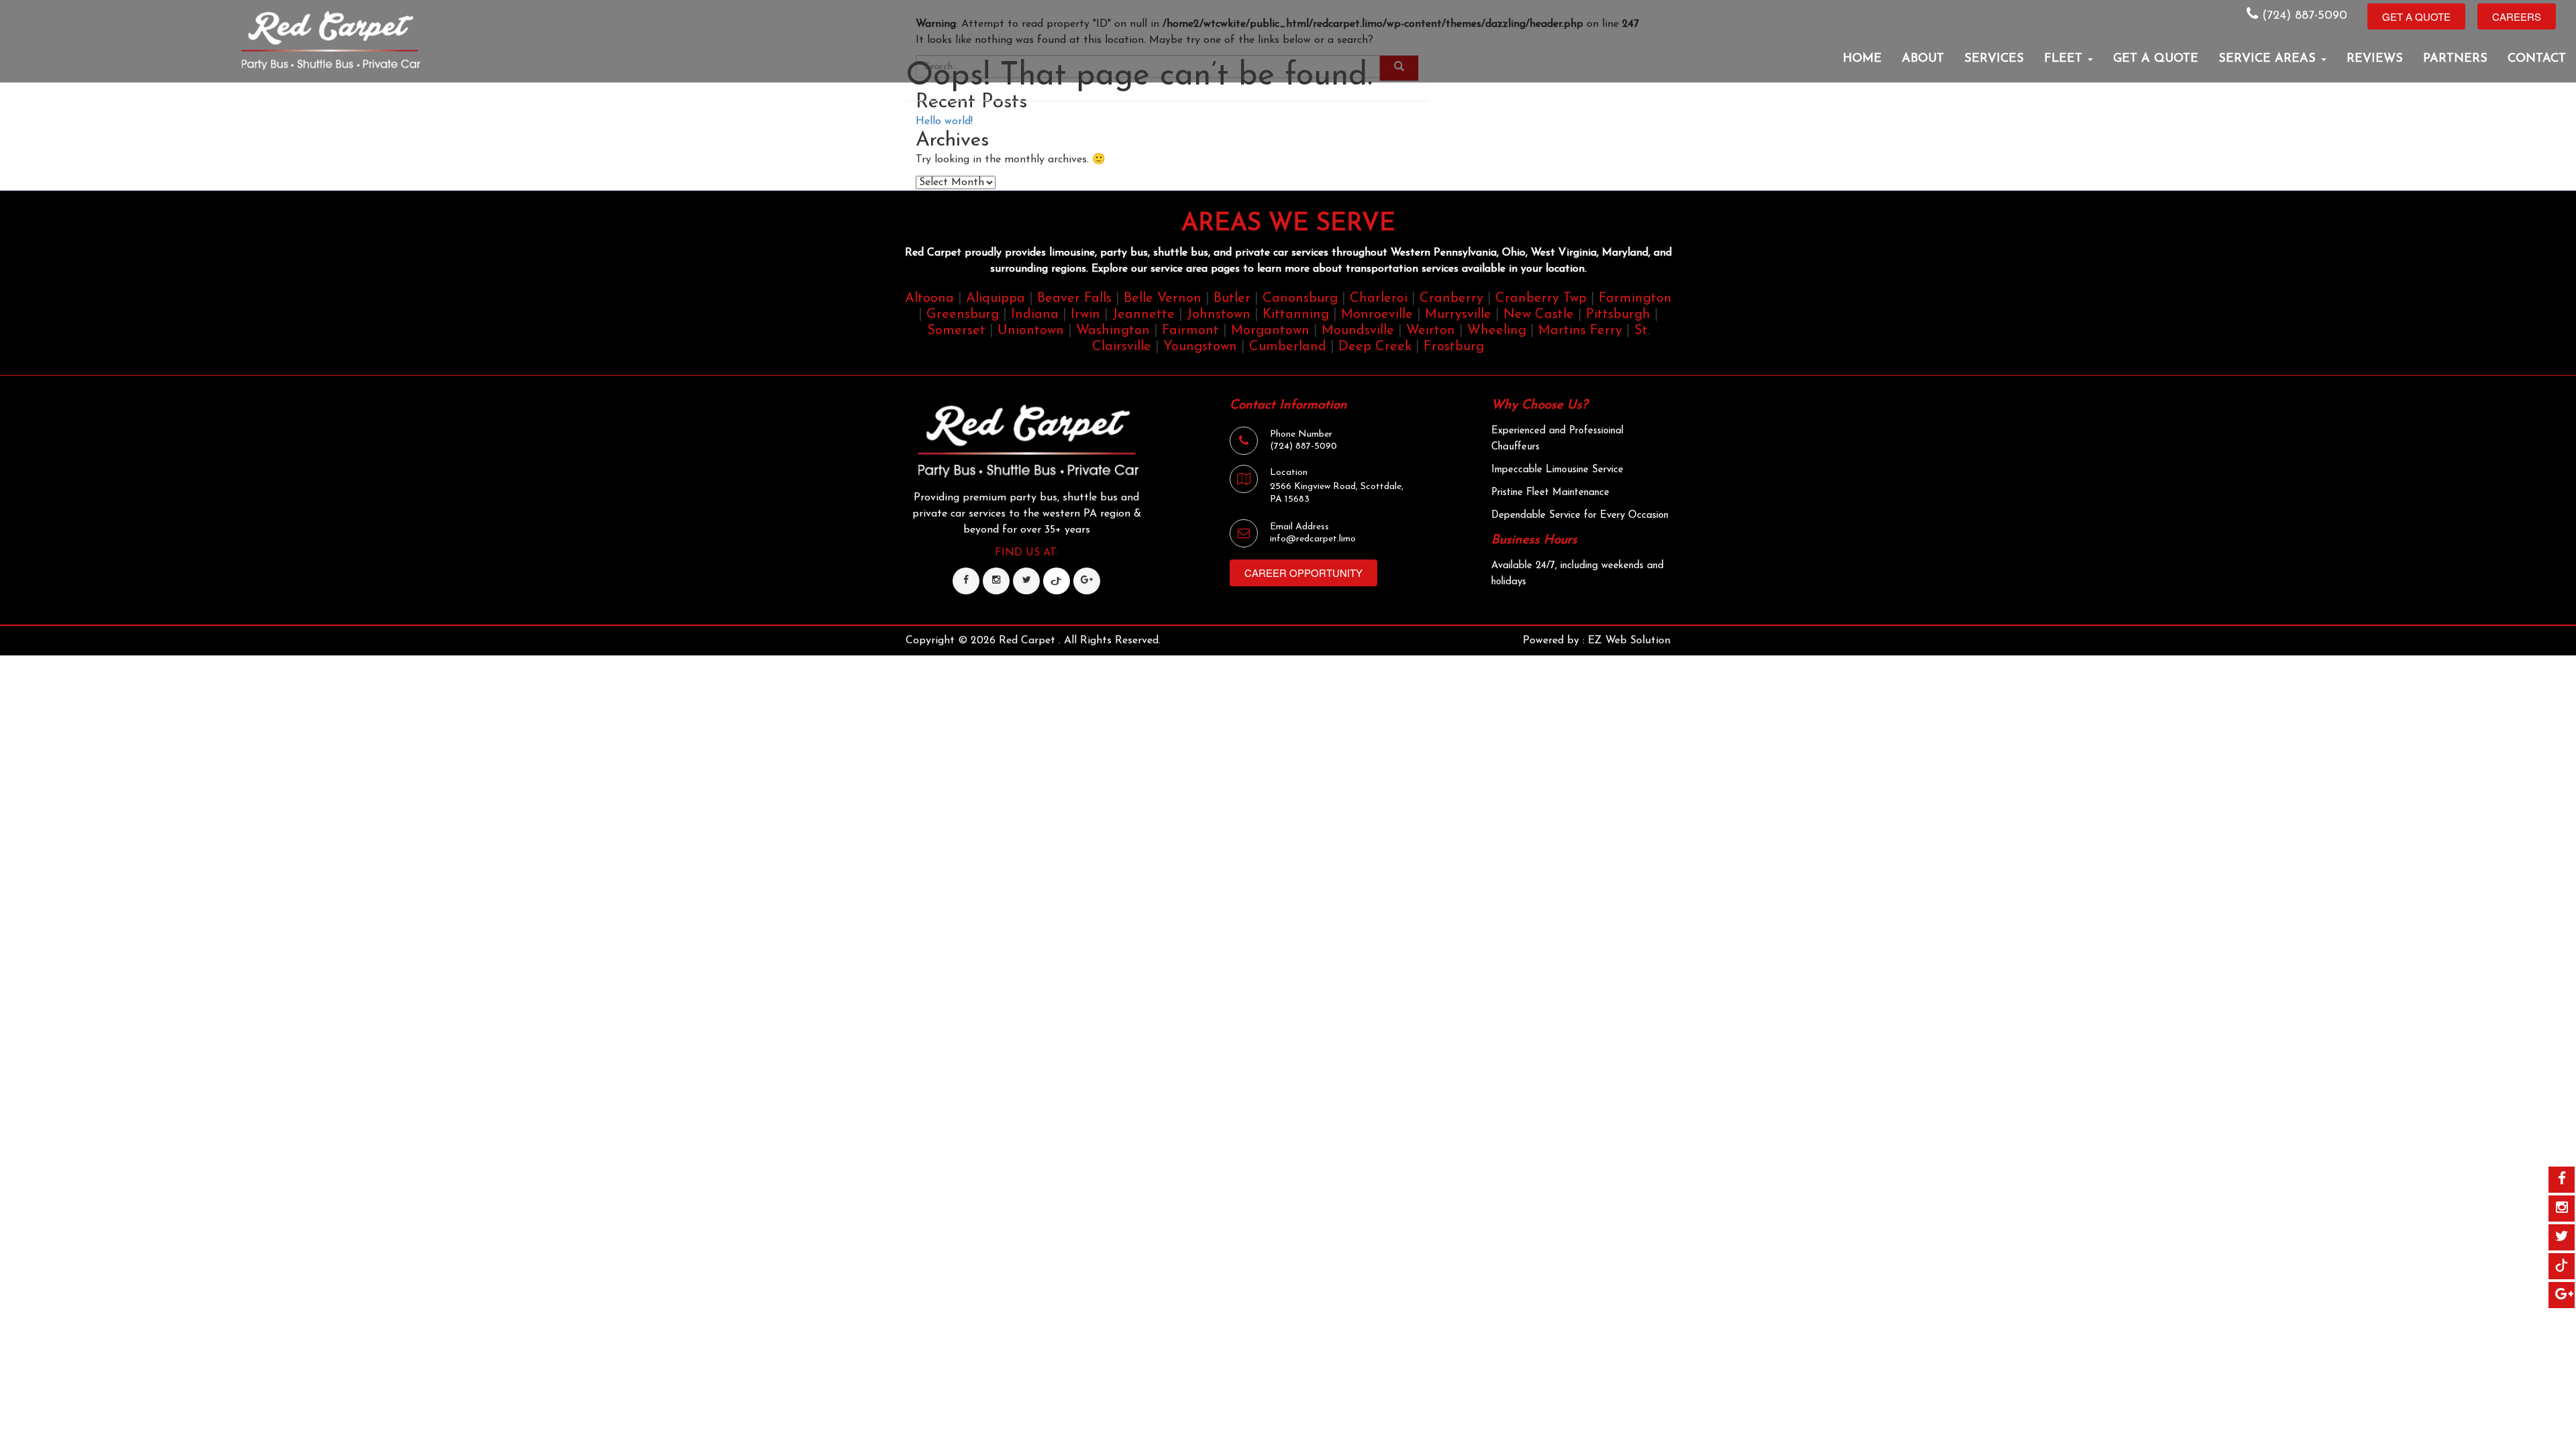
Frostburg (1454, 347)
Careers (2517, 16)
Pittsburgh (1618, 315)
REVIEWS (2375, 59)
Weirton (1431, 331)
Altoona (929, 299)
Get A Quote (2416, 16)
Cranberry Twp (1541, 299)
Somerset (956, 331)
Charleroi (1379, 299)
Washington (1113, 331)
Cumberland (1288, 347)
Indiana (1035, 315)
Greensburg (963, 315)
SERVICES (1994, 59)
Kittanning (1296, 315)
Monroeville (1377, 315)
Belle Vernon (1163, 299)
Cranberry (1451, 299)
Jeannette (1143, 315)
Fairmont (1190, 331)
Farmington (1635, 299)
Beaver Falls (1074, 299)
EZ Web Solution (1629, 641)
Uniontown (1031, 331)
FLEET (2065, 59)
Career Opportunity (1303, 573)
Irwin (1085, 315)
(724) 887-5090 (2303, 16)
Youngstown (1200, 347)
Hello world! (944, 121)
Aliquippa (996, 299)
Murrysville (1458, 315)
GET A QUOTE (2156, 59)
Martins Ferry (1580, 331)
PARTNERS (2455, 59)
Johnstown (1219, 315)
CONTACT (2537, 59)
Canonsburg (1300, 299)
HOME (1862, 59)
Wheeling (1497, 331)
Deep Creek (1375, 347)
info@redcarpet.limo (1313, 539)
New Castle (1539, 315)
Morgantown (1270, 331)
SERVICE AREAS (2269, 59)
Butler (1232, 299)
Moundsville (1358, 331)
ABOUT (1923, 59)
